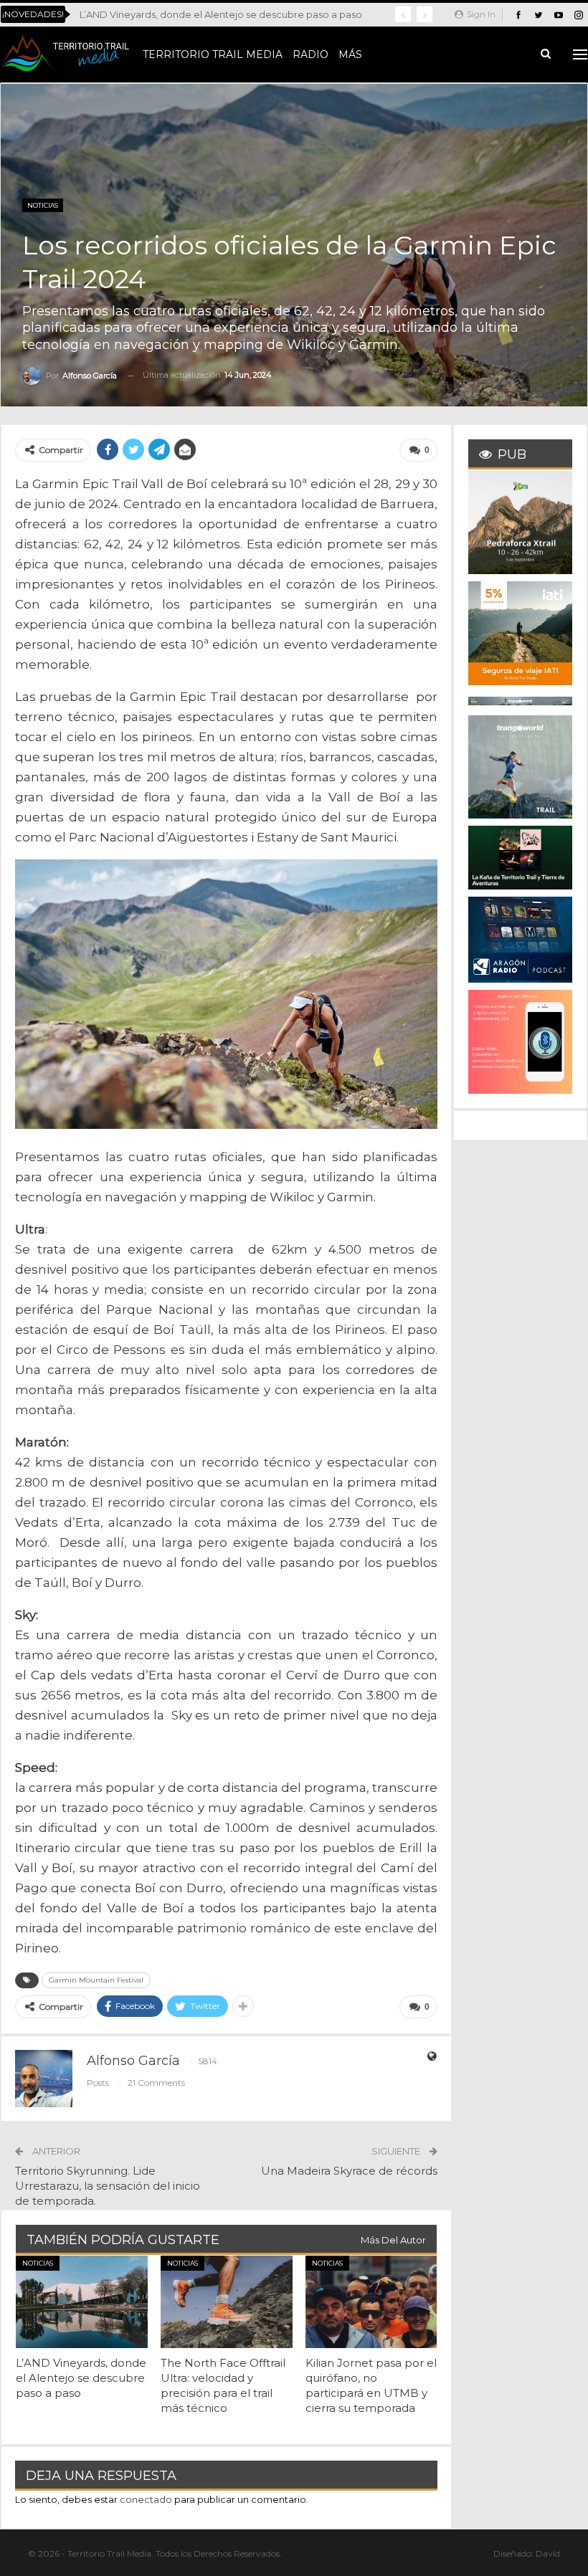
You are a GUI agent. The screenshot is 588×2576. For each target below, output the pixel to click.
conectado (146, 2499)
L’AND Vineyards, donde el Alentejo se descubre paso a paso (221, 14)
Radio (310, 54)
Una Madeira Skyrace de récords (349, 2171)
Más (350, 54)
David (548, 2553)
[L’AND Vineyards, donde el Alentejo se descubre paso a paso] (82, 2302)
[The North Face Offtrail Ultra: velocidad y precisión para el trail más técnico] (227, 2302)
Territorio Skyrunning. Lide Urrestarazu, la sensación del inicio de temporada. (108, 2186)
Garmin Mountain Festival (96, 1980)
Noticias (43, 205)
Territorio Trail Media (213, 54)
